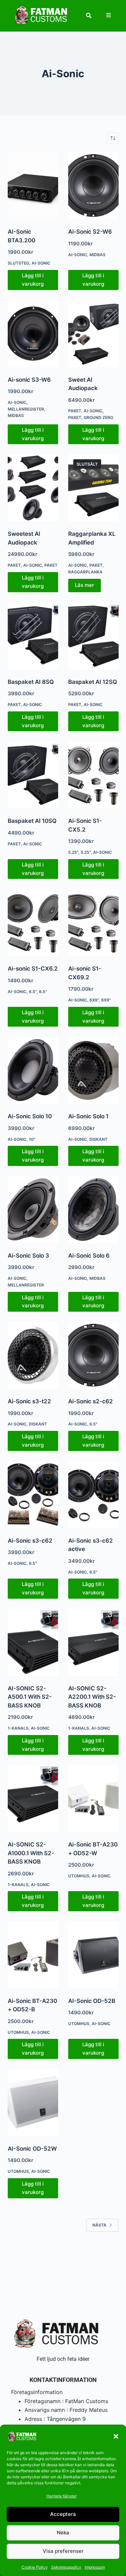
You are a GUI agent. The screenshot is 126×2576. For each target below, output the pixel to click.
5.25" (73, 852)
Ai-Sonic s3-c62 (30, 1541)
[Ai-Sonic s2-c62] (93, 1355)
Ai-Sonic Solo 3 (28, 1256)
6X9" (94, 1000)
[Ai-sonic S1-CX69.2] (93, 923)
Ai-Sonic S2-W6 (90, 232)
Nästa (99, 2225)
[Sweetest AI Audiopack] (33, 488)
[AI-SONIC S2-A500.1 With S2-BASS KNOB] (33, 1642)
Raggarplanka (85, 572)
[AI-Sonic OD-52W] (33, 2103)
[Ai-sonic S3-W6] (33, 334)
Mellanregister (26, 409)
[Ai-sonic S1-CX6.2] (33, 923)
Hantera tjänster (61, 2496)
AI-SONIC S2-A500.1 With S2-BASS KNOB (30, 1697)
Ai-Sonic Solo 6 (89, 1256)
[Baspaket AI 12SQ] (93, 636)
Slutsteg (18, 263)
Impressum (95, 2567)
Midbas (97, 255)
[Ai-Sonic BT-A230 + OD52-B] (33, 1955)
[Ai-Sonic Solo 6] (93, 1210)
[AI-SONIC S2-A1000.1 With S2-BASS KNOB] (33, 1798)
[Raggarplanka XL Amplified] (93, 488)
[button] (116, 2436)
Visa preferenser (63, 2551)
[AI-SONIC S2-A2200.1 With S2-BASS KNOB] (93, 1642)
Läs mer (85, 585)
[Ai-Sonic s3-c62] (33, 1495)
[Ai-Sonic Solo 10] (33, 1070)
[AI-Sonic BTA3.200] (33, 186)
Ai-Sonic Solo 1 (88, 1116)
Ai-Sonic (41, 263)
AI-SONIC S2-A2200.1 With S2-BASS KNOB (92, 1697)
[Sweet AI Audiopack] (93, 334)
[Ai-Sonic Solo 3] (33, 1210)
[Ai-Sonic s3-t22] (33, 1355)
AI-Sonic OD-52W (32, 2149)
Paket (75, 411)
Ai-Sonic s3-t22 (29, 1401)
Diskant (98, 1139)
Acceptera (63, 2514)
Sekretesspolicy (66, 2567)
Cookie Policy (35, 2567)
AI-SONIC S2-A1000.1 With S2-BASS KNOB (31, 1853)
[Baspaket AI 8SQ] (33, 636)
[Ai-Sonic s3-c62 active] (93, 1495)
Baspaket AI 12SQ (93, 682)
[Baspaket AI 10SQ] (33, 775)
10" (32, 1139)
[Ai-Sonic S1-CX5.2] (93, 775)
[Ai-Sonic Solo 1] (93, 1070)
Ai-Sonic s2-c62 (91, 1401)
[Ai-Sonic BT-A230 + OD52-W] (93, 1798)
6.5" (33, 992)
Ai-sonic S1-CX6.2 (33, 969)
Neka (63, 2533)
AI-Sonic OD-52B (92, 2001)
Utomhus (79, 1876)
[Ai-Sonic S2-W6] (93, 186)
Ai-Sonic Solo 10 (30, 1116)
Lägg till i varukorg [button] (33, 280)
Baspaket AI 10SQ (32, 821)
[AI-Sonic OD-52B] (93, 1955)
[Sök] (89, 15)
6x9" (106, 1000)
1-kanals (18, 1728)
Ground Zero (98, 417)
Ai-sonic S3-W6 (29, 380)
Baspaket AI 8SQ (31, 682)
